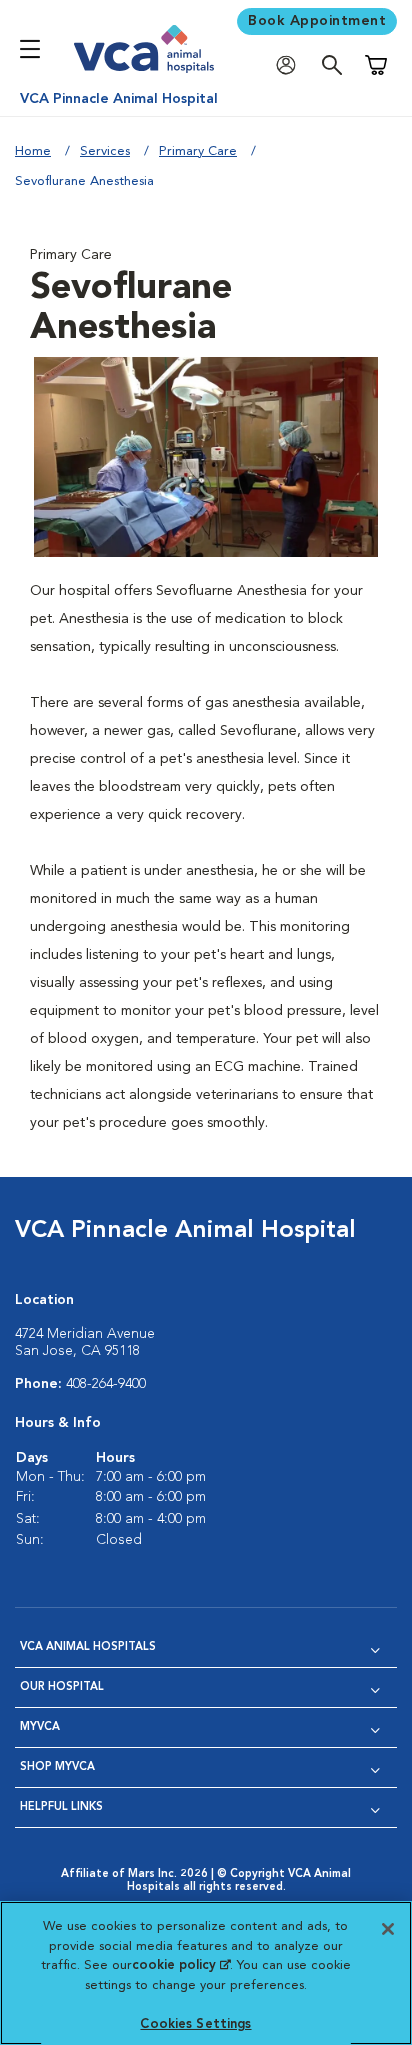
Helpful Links (61, 1807)
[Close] (388, 1929)
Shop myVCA (57, 1767)
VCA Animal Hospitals (88, 1647)
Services (105, 151)
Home (33, 151)
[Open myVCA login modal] (291, 65)
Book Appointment (317, 21)
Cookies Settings (195, 2024)
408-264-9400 (106, 1384)
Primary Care (198, 151)
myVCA (40, 1727)
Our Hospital (62, 1687)
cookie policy (181, 1965)
